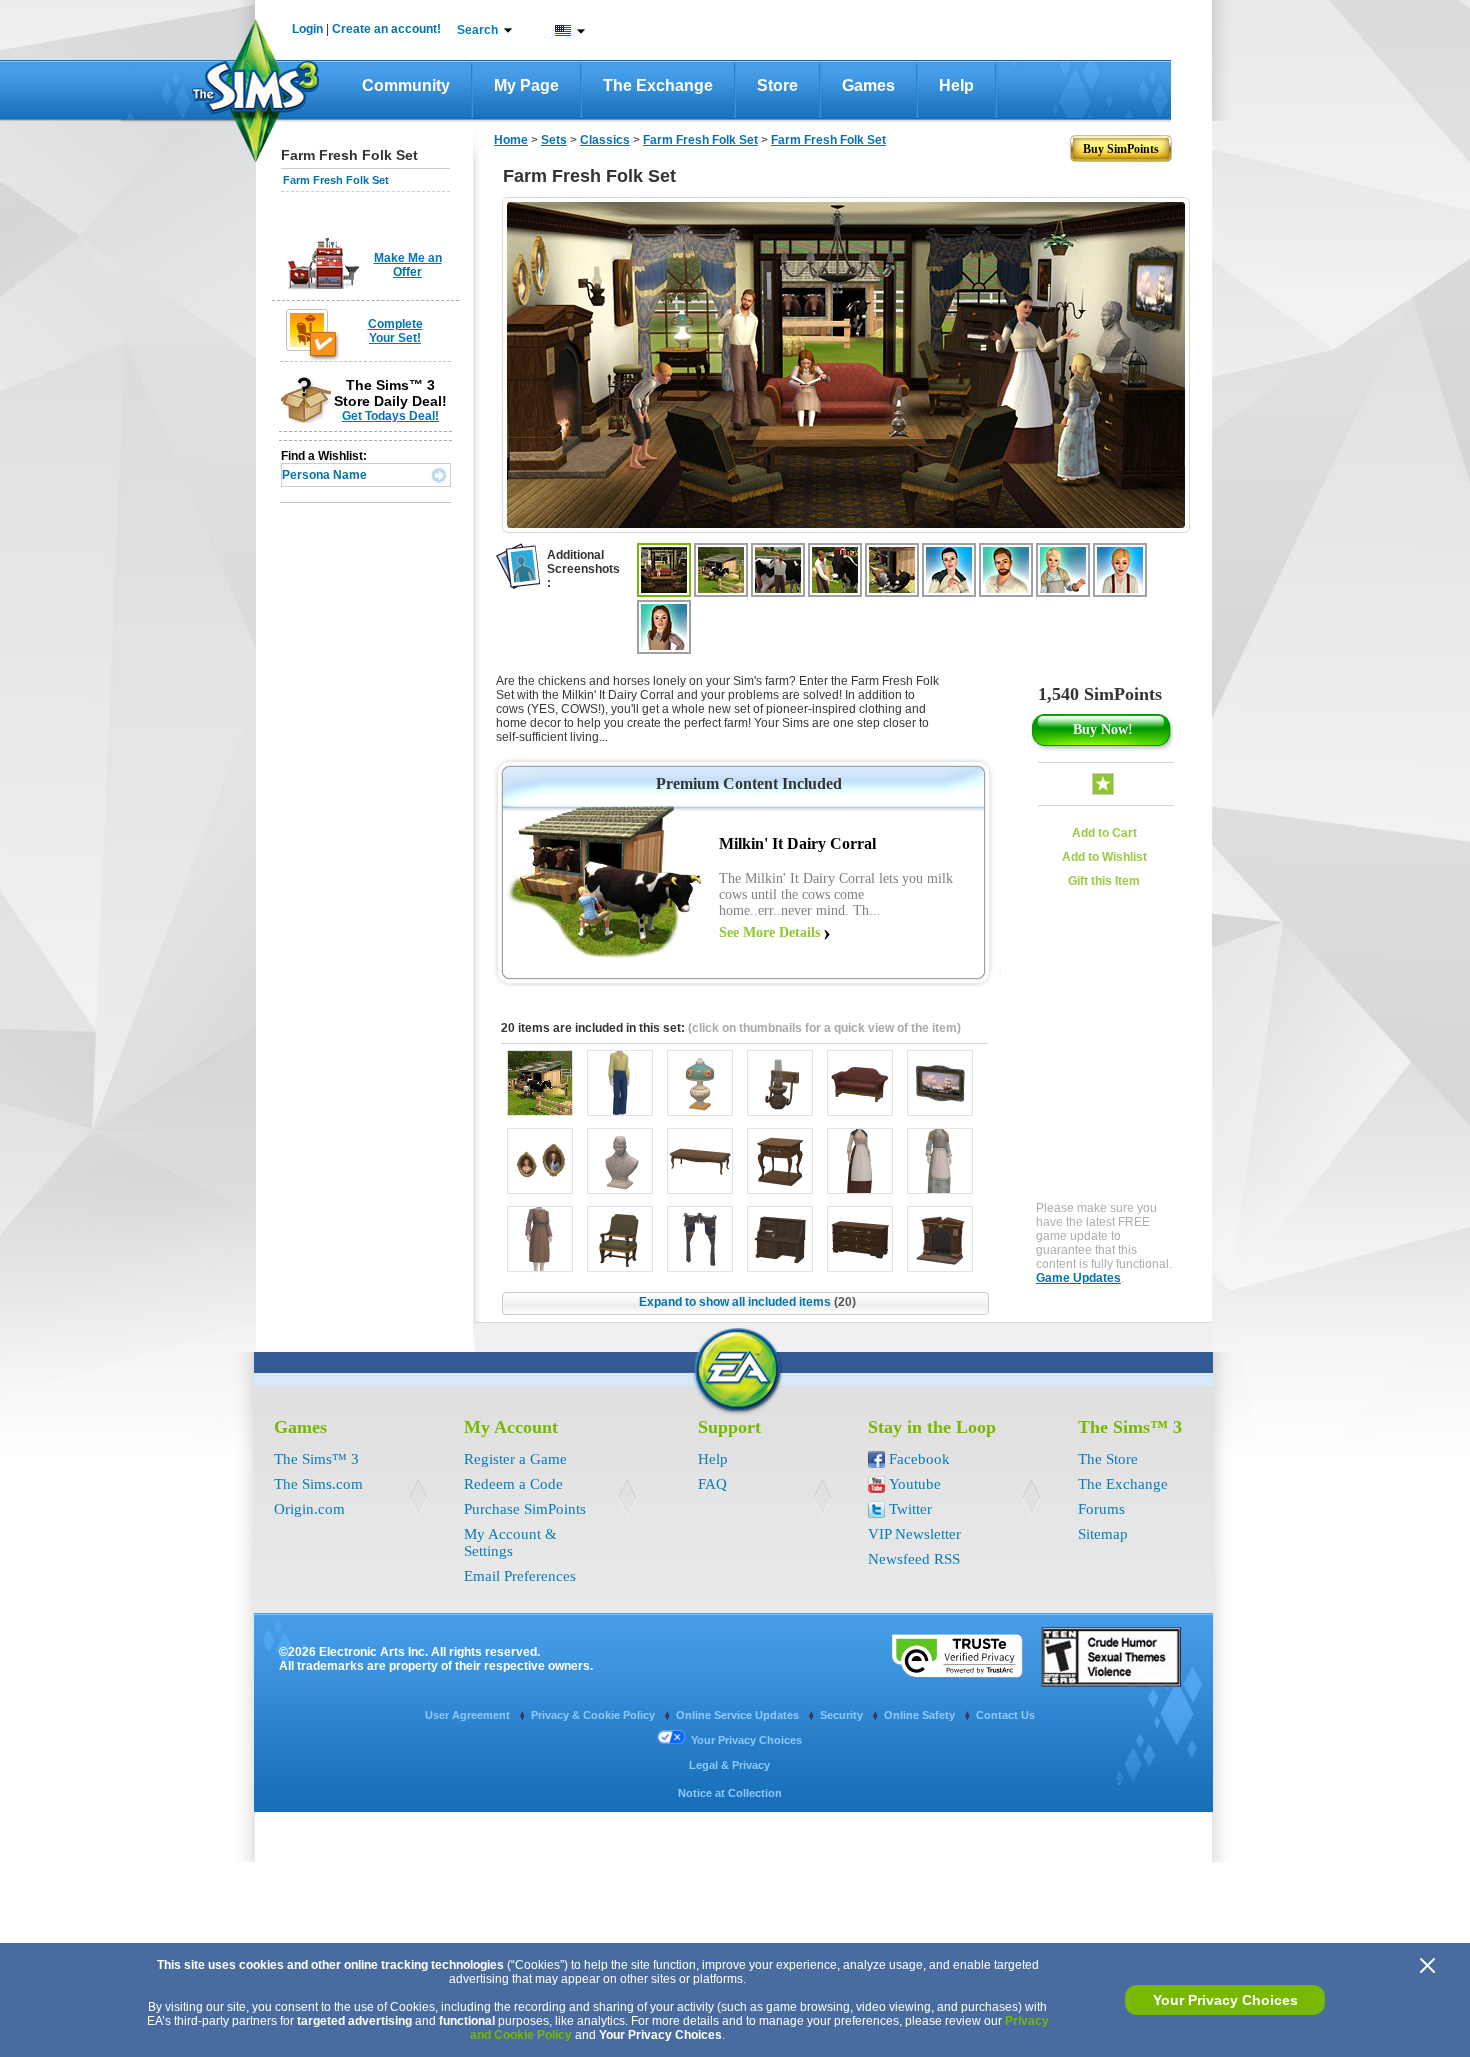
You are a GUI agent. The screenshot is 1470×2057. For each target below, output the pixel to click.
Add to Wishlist (1104, 857)
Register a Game (515, 1459)
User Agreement (469, 1715)
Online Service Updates (739, 1715)
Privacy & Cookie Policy (594, 1715)
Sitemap (1103, 1534)
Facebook (919, 1459)
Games (868, 85)
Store (777, 85)
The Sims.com (318, 1484)
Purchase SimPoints (525, 1509)
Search (477, 30)
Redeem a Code (513, 1484)
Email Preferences (520, 1576)
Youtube (915, 1484)
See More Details (769, 932)
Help (956, 85)
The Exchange (658, 85)
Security (843, 1715)
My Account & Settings (510, 1542)
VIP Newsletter (914, 1534)
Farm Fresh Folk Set (336, 180)
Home (511, 140)
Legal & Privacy (729, 1765)
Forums (1101, 1509)
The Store (1108, 1459)
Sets (554, 140)
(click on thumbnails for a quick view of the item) (824, 1028)
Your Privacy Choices (1225, 2000)
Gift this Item (1104, 881)
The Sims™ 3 (316, 1459)
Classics (605, 140)
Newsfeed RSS (914, 1559)
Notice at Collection (730, 1793)
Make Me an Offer (408, 265)
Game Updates (1078, 1278)
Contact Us (1005, 1715)
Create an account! (386, 29)
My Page (526, 85)
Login (307, 29)
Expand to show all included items (747, 1302)
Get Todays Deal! (390, 416)
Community (406, 85)
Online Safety (921, 1715)
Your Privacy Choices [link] (746, 1740)
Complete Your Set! (395, 331)
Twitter (910, 1509)
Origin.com (309, 1509)
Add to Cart (1104, 833)
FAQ (712, 1484)
